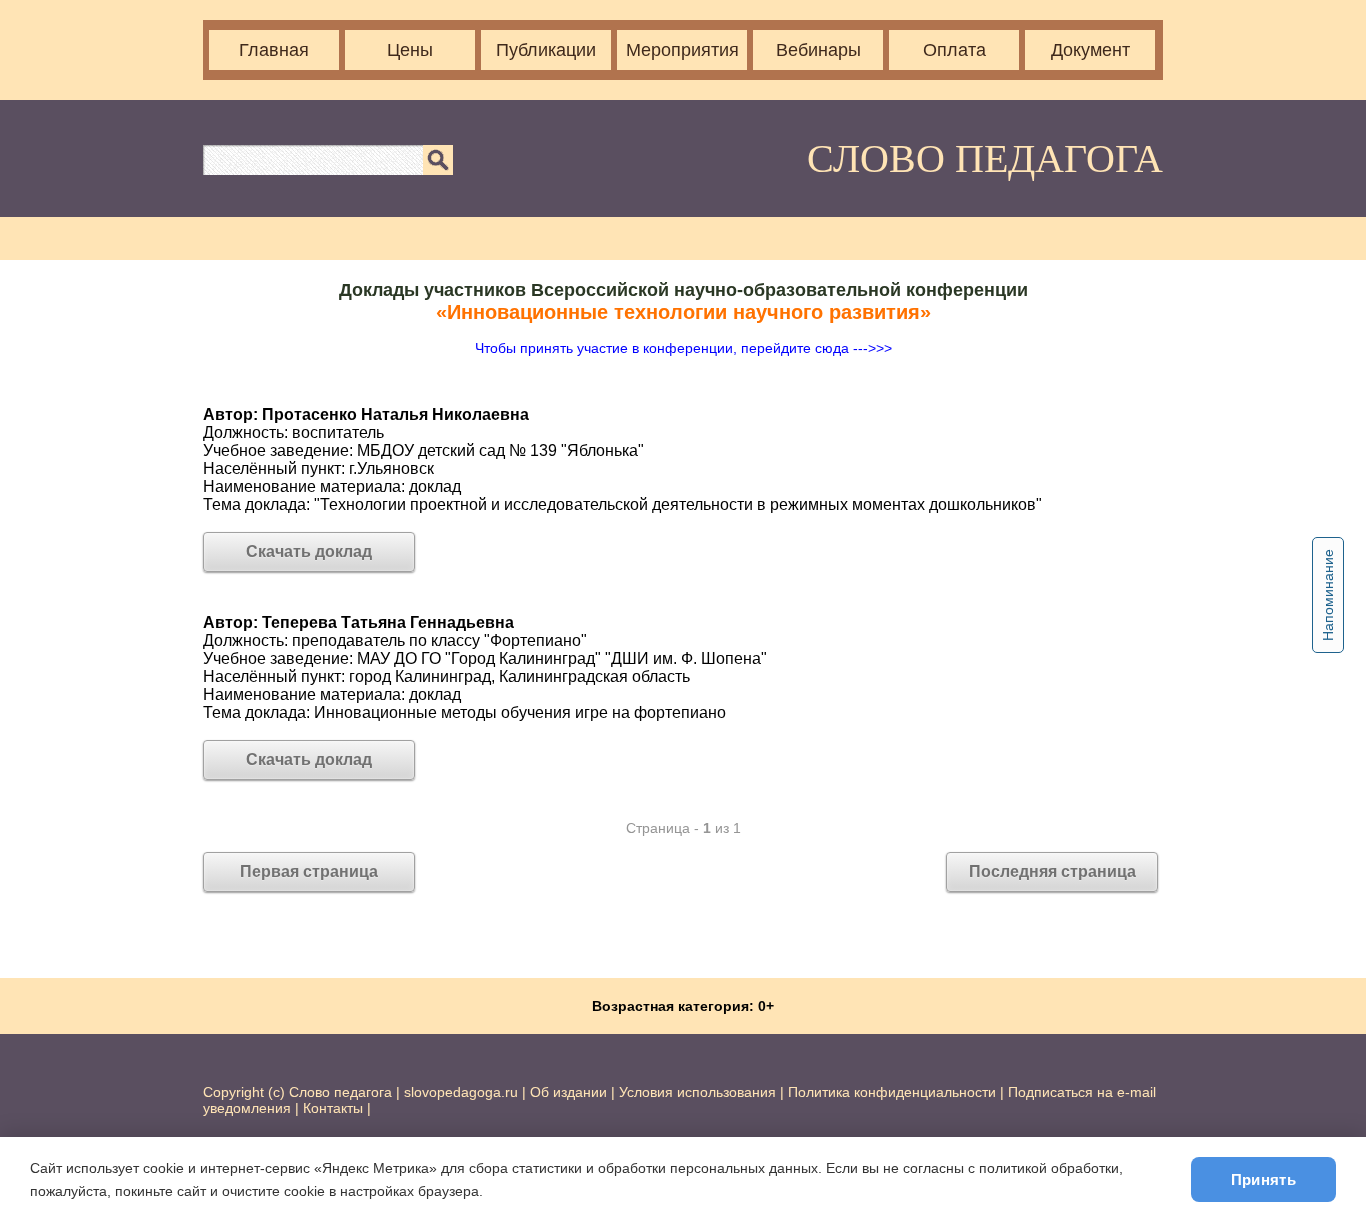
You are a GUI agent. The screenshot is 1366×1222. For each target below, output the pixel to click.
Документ (1090, 50)
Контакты (333, 1108)
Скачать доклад (309, 551)
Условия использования (697, 1092)
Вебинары (818, 50)
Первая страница (309, 871)
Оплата (954, 50)
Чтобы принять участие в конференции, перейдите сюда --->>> (683, 348)
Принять (1263, 1179)
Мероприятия (682, 50)
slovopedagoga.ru (463, 1092)
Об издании (568, 1092)
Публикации (546, 50)
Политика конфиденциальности (892, 1092)
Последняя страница (1052, 871)
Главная (274, 50)
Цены (410, 50)
